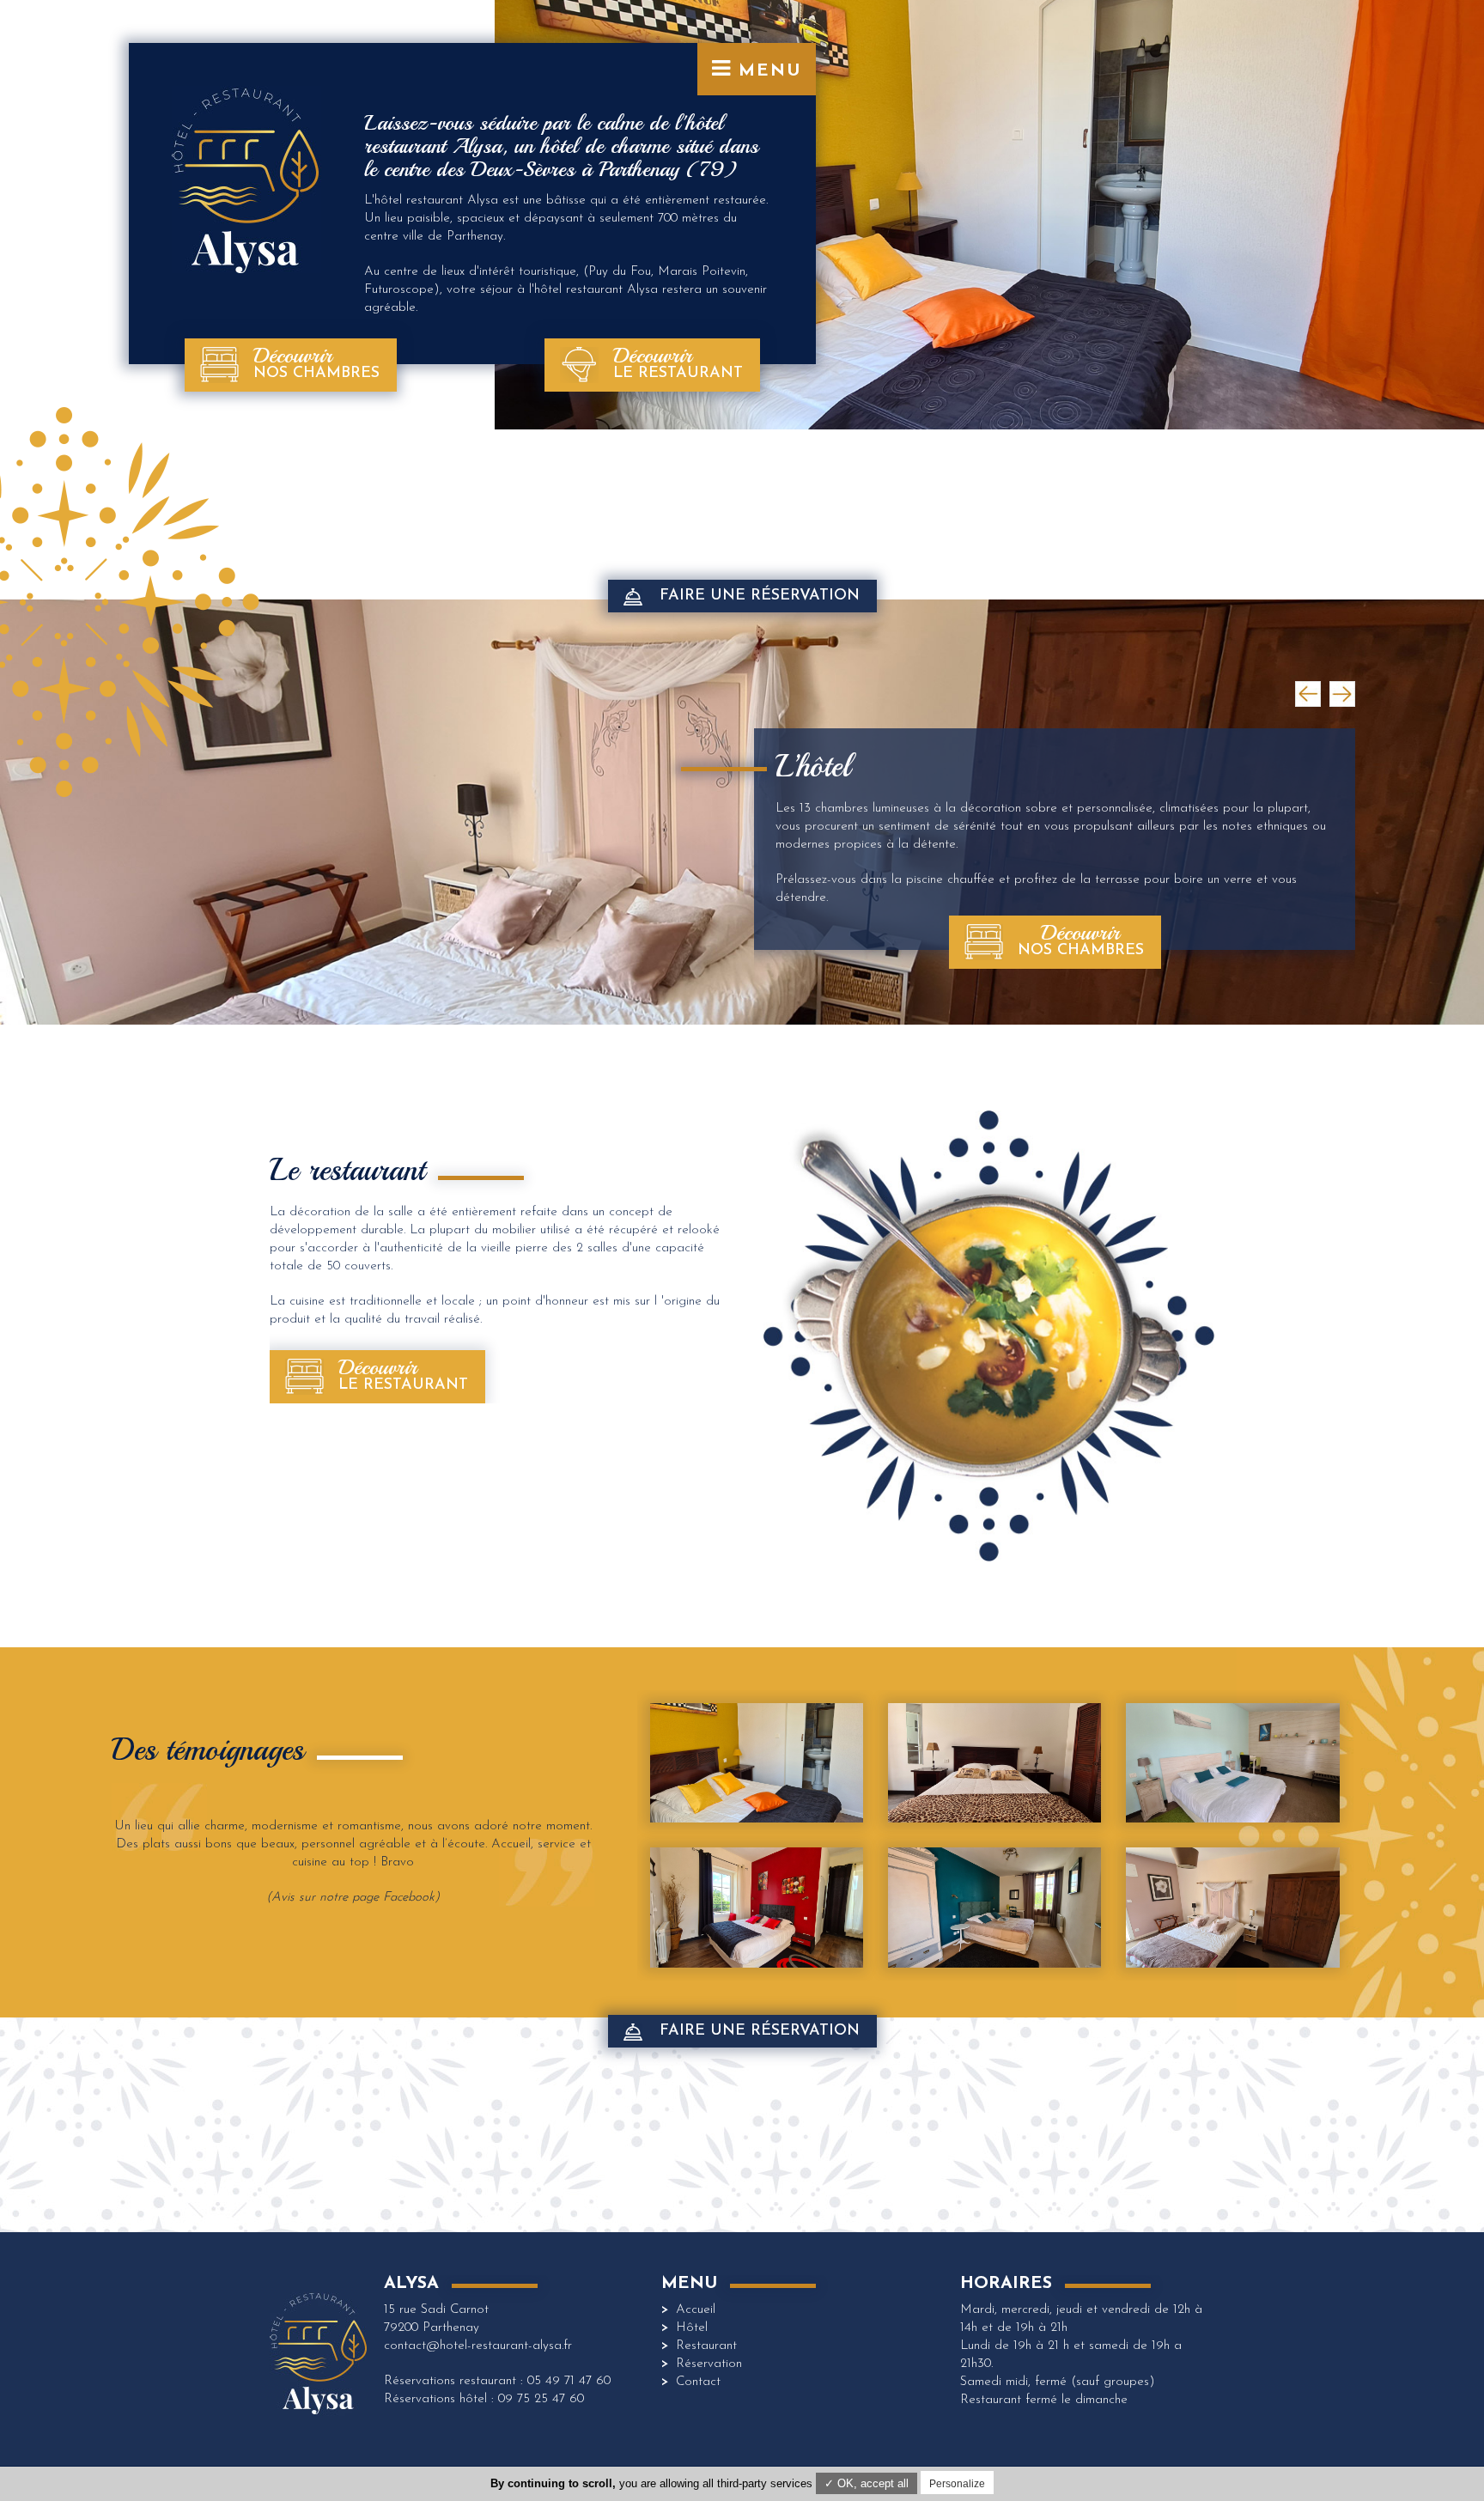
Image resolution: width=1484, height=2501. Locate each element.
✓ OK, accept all (867, 2483)
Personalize (957, 2484)
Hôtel (692, 2328)
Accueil (696, 2310)
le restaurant (678, 362)
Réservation (709, 2364)
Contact (698, 2382)
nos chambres (316, 362)
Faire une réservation (760, 596)
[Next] (1342, 694)
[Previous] (1308, 694)
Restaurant (706, 2346)
